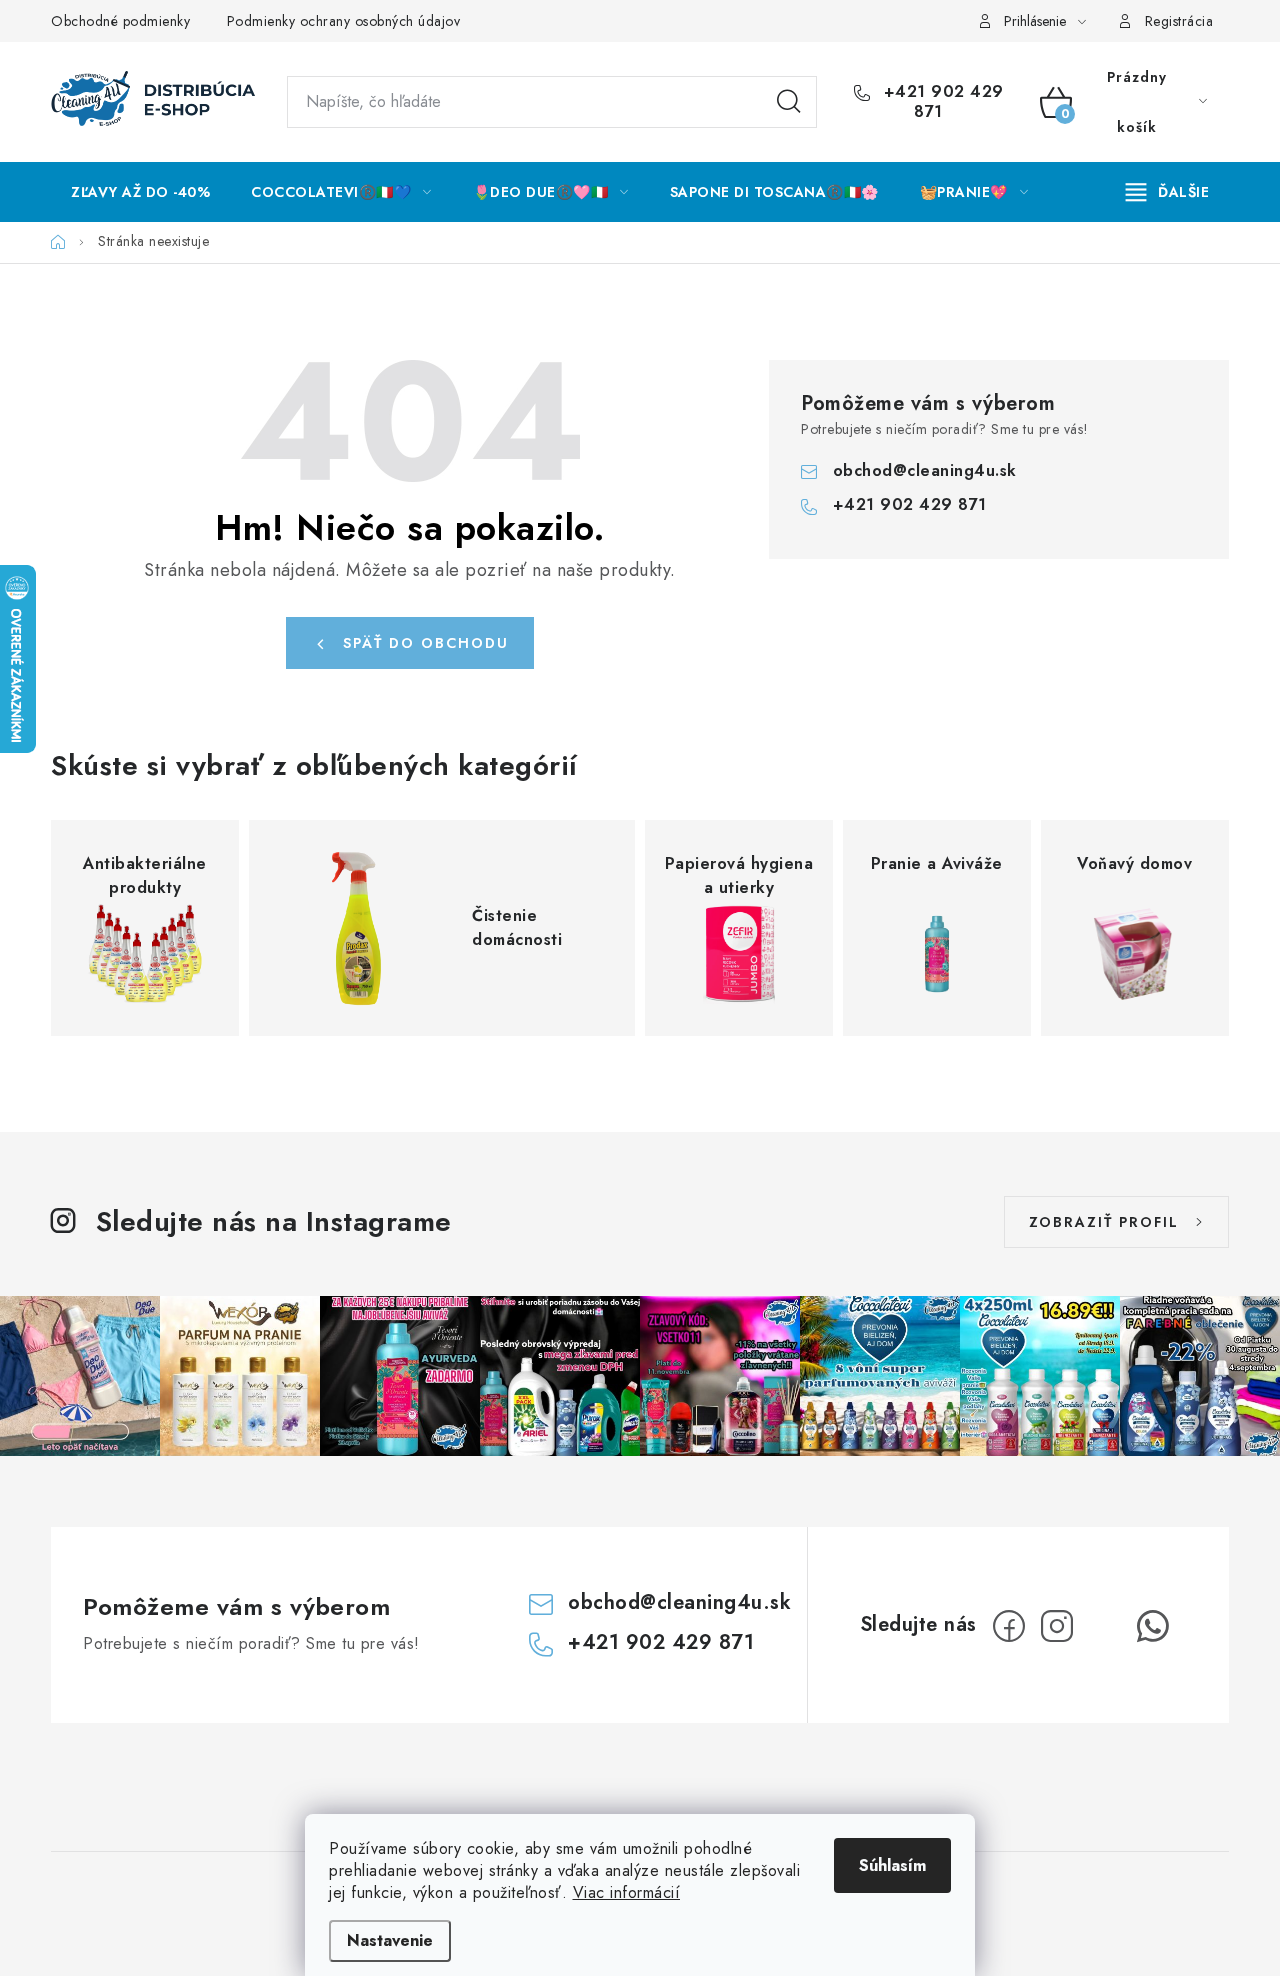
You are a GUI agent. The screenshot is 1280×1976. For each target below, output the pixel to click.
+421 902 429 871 (941, 102)
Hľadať (789, 102)
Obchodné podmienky (120, 21)
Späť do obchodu (426, 643)
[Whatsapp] (1153, 1626)
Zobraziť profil (1104, 1222)
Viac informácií (627, 1892)
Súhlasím (892, 1865)
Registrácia (1179, 21)
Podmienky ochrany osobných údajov (344, 21)
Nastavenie (390, 1940)
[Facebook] (1009, 1626)
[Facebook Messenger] (1105, 1626)
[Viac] (1168, 192)
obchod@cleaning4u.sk (925, 470)
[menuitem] (140, 192)
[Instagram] (1057, 1626)
